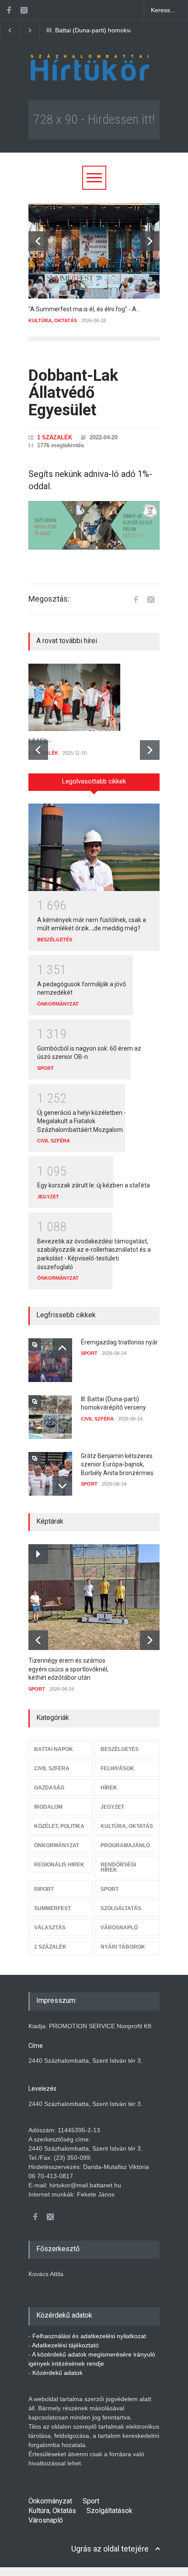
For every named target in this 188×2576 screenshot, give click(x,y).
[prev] (38, 241)
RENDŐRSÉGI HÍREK (118, 1867)
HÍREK (109, 1788)
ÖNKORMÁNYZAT (58, 1004)
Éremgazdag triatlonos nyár (119, 1342)
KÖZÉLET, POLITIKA (59, 1826)
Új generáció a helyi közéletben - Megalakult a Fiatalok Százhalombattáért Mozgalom (82, 1121)
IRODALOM (48, 1807)
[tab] (94, 785)
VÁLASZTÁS (50, 1928)
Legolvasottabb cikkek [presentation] (94, 781)
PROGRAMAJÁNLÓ (125, 1845)
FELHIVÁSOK (117, 1768)
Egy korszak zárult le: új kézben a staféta (94, 1185)
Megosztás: (49, 599)
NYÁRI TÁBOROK (123, 1947)
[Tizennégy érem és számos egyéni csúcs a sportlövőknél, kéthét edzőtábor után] (99, 1597)
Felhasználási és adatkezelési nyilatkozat (89, 2336)
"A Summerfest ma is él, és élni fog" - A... (84, 309)
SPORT (45, 1068)
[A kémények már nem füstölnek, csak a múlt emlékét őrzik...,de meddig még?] (94, 847)
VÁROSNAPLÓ (119, 1928)
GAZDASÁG (49, 1788)
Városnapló (46, 2520)
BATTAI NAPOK (54, 1749)
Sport (91, 2501)
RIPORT (44, 1889)
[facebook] (9, 10)
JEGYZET (48, 1197)
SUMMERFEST (52, 1908)
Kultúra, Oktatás (52, 2511)
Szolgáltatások (110, 2511)
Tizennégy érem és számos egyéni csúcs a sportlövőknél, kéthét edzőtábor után (68, 1669)
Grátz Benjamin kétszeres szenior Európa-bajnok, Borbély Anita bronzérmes (117, 1464)
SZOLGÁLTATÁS (121, 1908)
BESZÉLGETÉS (55, 940)
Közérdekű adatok (57, 2373)
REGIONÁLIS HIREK (59, 1865)
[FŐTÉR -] (94, 697)
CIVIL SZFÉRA (54, 1141)
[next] (150, 241)
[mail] (24, 10)
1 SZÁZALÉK (55, 437)
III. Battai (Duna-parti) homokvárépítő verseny (104, 30)
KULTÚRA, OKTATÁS (53, 320)
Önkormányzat (50, 2501)
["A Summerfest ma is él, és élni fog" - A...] (94, 251)
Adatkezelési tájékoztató (65, 2345)
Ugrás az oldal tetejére (110, 2549)
